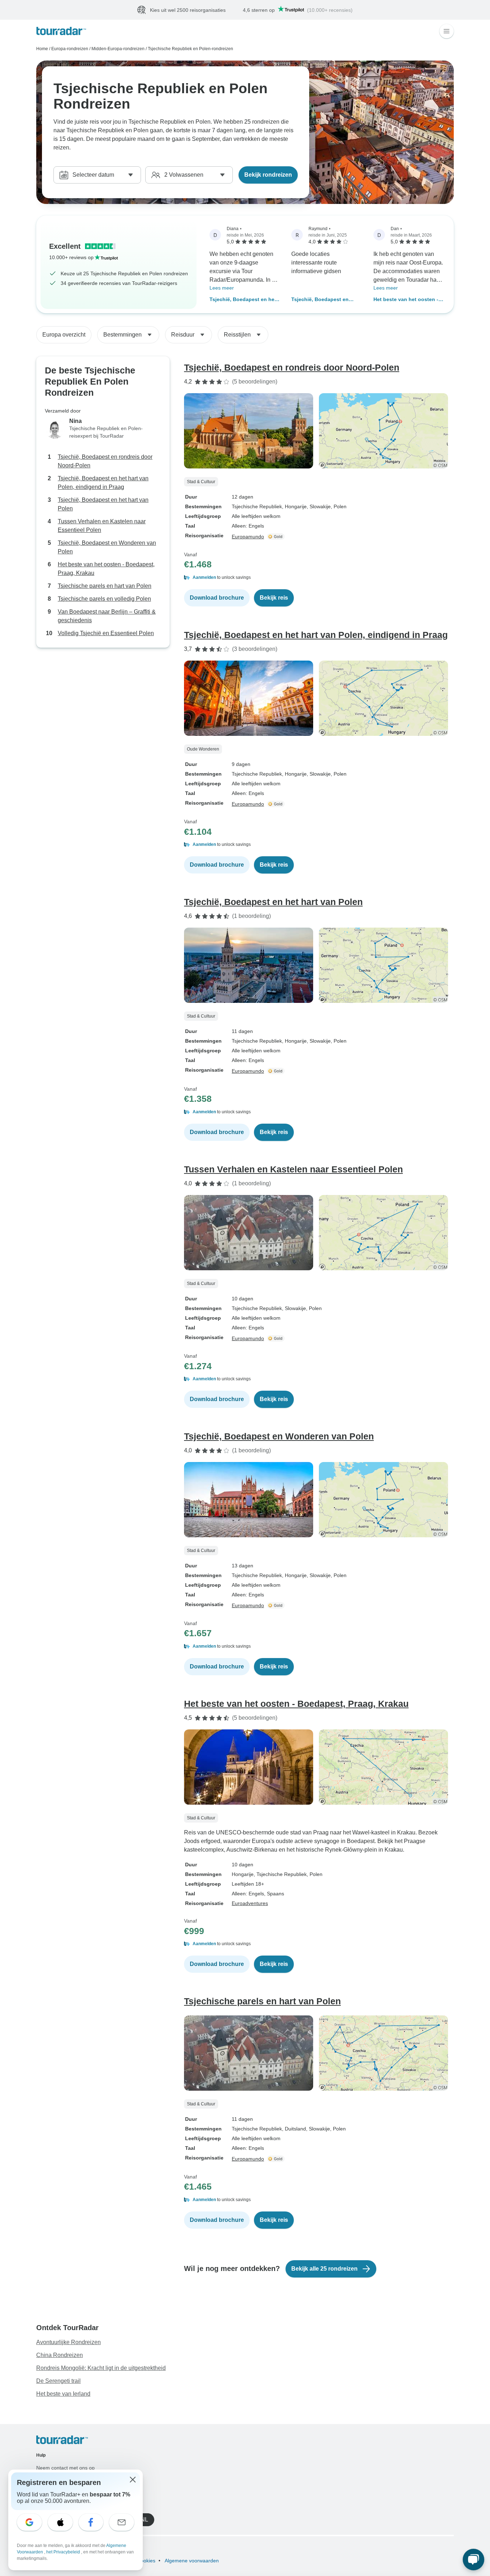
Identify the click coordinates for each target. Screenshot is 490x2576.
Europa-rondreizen (70, 49)
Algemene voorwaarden (191, 2561)
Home (42, 49)
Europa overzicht (64, 335)
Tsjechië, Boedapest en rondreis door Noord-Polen (105, 461)
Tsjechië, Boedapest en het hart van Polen (103, 504)
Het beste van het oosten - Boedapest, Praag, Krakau (406, 300)
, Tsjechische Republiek (280, 1874)
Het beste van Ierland (63, 2394)
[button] (319, 577)
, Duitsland (294, 2129)
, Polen (339, 506)
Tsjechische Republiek (257, 506)
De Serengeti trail (58, 2381)
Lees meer (222, 288)
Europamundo (248, 537)
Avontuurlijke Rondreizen (69, 2342)
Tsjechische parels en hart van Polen (105, 586)
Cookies (146, 2561)
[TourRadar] (61, 31)
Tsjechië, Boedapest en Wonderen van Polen (320, 300)
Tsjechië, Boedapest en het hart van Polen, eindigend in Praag (244, 300)
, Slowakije (319, 506)
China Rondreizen (60, 2355)
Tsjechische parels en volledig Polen (104, 599)
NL (144, 2520)
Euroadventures (250, 1903)
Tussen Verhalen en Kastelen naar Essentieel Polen (102, 526)
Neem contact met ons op (65, 2468)
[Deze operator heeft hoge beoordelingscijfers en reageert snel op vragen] (277, 537)
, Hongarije (294, 506)
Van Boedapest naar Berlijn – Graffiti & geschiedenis (107, 616)
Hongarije (243, 1874)
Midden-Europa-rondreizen (118, 49)
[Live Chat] (473, 2560)
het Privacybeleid (64, 2552)
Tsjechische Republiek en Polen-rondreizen (190, 49)
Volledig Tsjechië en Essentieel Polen (106, 633)
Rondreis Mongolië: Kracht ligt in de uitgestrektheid (101, 2368)
